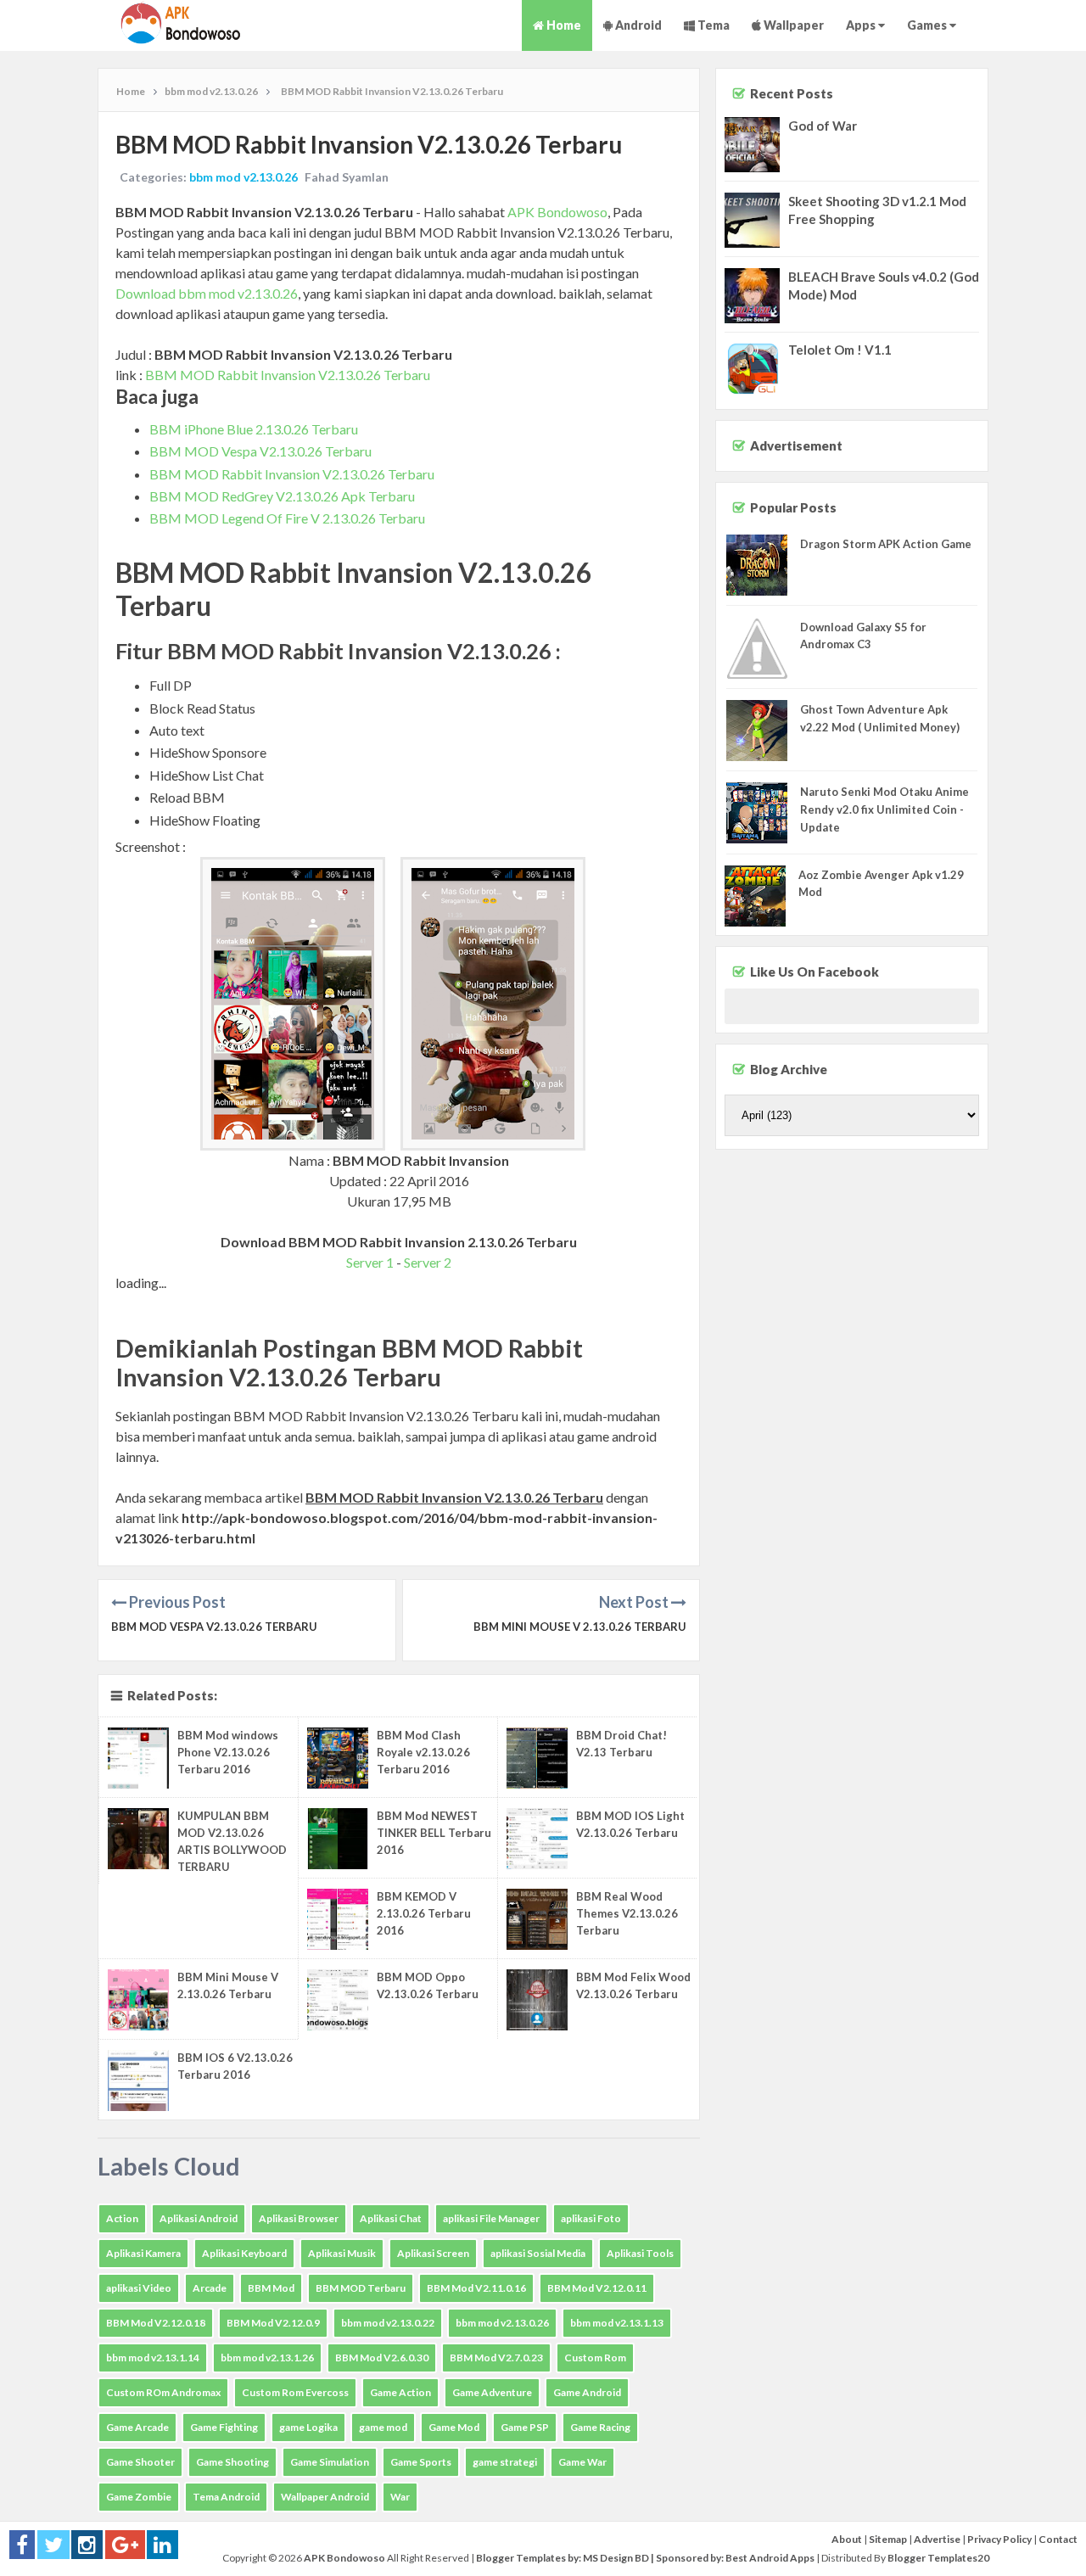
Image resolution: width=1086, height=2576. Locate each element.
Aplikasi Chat (391, 2218)
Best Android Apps (770, 2558)
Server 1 (370, 1262)
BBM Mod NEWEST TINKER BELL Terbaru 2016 (434, 1833)
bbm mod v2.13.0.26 (244, 177)
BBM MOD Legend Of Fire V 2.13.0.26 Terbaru (287, 518)
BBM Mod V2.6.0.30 (382, 2358)
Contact (1058, 2539)
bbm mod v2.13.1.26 (267, 2358)
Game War (582, 2462)
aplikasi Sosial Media (538, 2253)
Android (637, 25)
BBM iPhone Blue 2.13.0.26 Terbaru (254, 429)
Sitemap (888, 2539)
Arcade (210, 2288)
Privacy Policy (999, 2539)
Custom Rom (595, 2358)
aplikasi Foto (591, 2218)
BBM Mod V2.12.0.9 (273, 2323)
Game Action (400, 2392)
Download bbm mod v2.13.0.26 (207, 293)
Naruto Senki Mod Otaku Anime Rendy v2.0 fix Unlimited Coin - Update (884, 809)
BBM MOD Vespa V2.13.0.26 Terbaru (260, 451)
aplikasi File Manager (491, 2218)
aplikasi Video (139, 2288)
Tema (712, 25)
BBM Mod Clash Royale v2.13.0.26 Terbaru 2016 (423, 1752)
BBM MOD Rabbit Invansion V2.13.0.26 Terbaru (288, 375)
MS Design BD (616, 2558)
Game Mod (454, 2427)
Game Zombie (139, 2497)
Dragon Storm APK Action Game (886, 544)
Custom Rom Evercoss (295, 2392)
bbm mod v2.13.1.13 (617, 2323)
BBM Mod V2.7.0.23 (496, 2358)
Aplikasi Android (199, 2218)
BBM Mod (271, 2288)
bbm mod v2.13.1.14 (153, 2358)
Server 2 (428, 1262)
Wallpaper (792, 25)
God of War (823, 126)
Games (928, 25)
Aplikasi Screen (433, 2253)
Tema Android (226, 2497)
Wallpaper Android (325, 2497)
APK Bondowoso (557, 212)
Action (122, 2218)
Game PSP (525, 2427)
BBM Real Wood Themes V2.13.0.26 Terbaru (627, 1913)
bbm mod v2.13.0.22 (388, 2323)
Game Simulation (330, 2462)
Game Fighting (224, 2427)
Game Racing (600, 2427)
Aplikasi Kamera (143, 2253)
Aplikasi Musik (342, 2253)
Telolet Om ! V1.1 (840, 350)
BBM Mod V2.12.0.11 (597, 2288)
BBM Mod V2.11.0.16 (476, 2288)
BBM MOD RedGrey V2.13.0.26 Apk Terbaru (282, 496)
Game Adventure (492, 2392)
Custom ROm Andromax (163, 2392)
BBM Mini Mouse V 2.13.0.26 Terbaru (580, 1627)
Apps (862, 25)
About (847, 2539)
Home (563, 25)
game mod (383, 2427)
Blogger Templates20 (938, 2558)
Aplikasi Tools (640, 2253)
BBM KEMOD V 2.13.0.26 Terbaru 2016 (424, 1913)
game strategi (505, 2462)
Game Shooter (140, 2462)
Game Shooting (232, 2462)
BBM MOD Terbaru (361, 2288)
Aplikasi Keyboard (244, 2253)
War (400, 2497)
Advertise (937, 2539)
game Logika (308, 2427)
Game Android (587, 2392)
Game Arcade (137, 2427)
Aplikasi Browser (299, 2218)
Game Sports (421, 2462)
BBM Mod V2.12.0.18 (156, 2323)
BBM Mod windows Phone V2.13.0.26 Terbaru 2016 (228, 1752)
